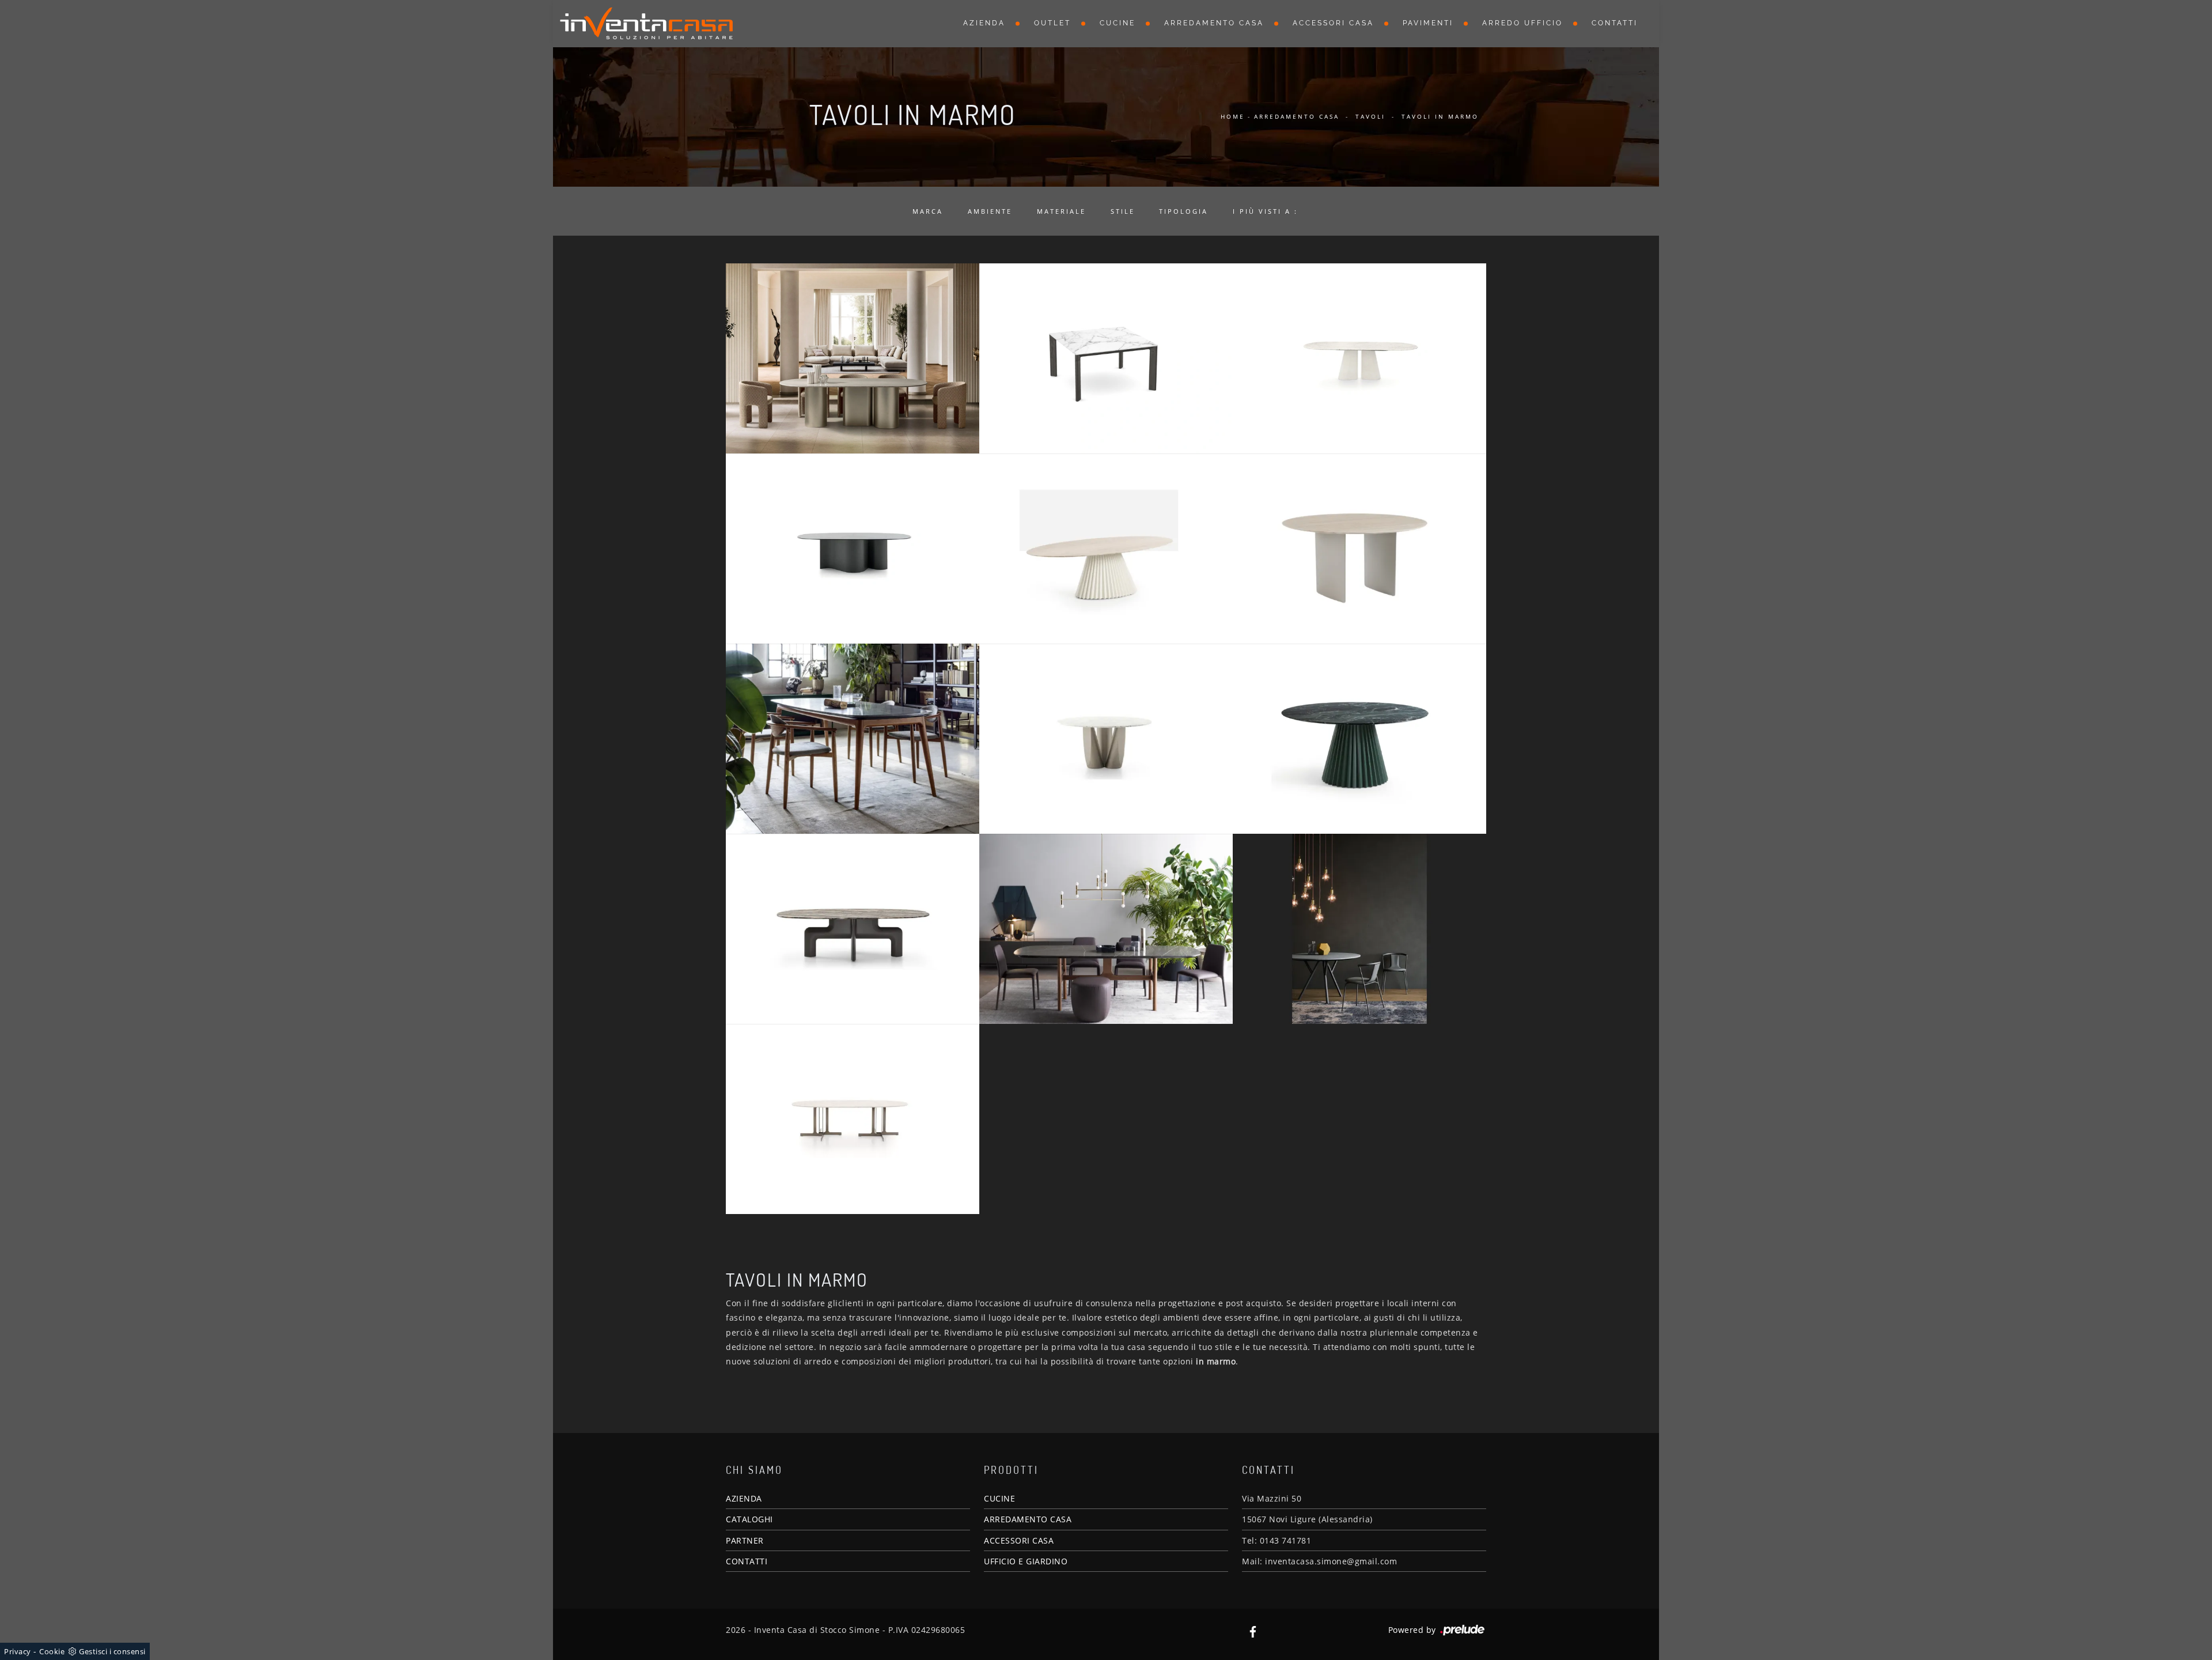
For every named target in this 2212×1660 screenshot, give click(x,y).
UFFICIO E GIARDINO (1026, 1561)
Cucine (1118, 23)
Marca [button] (928, 211)
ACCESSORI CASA (1019, 1540)
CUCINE (999, 1498)
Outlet (1052, 23)
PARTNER (745, 1540)
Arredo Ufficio (1522, 23)
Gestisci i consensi (112, 1651)
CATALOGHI (749, 1519)
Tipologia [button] (1183, 211)
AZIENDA (744, 1498)
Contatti (1615, 23)
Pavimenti (1428, 23)
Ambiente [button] (990, 211)
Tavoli (1370, 116)
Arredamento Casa (1214, 23)
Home (1233, 116)
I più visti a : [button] (1265, 211)
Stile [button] (1123, 211)
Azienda (984, 23)
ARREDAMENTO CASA (1028, 1519)
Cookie (52, 1651)
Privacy (18, 1651)
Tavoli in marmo (1440, 116)
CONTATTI (747, 1561)
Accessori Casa (1333, 23)
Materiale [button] (1061, 211)
